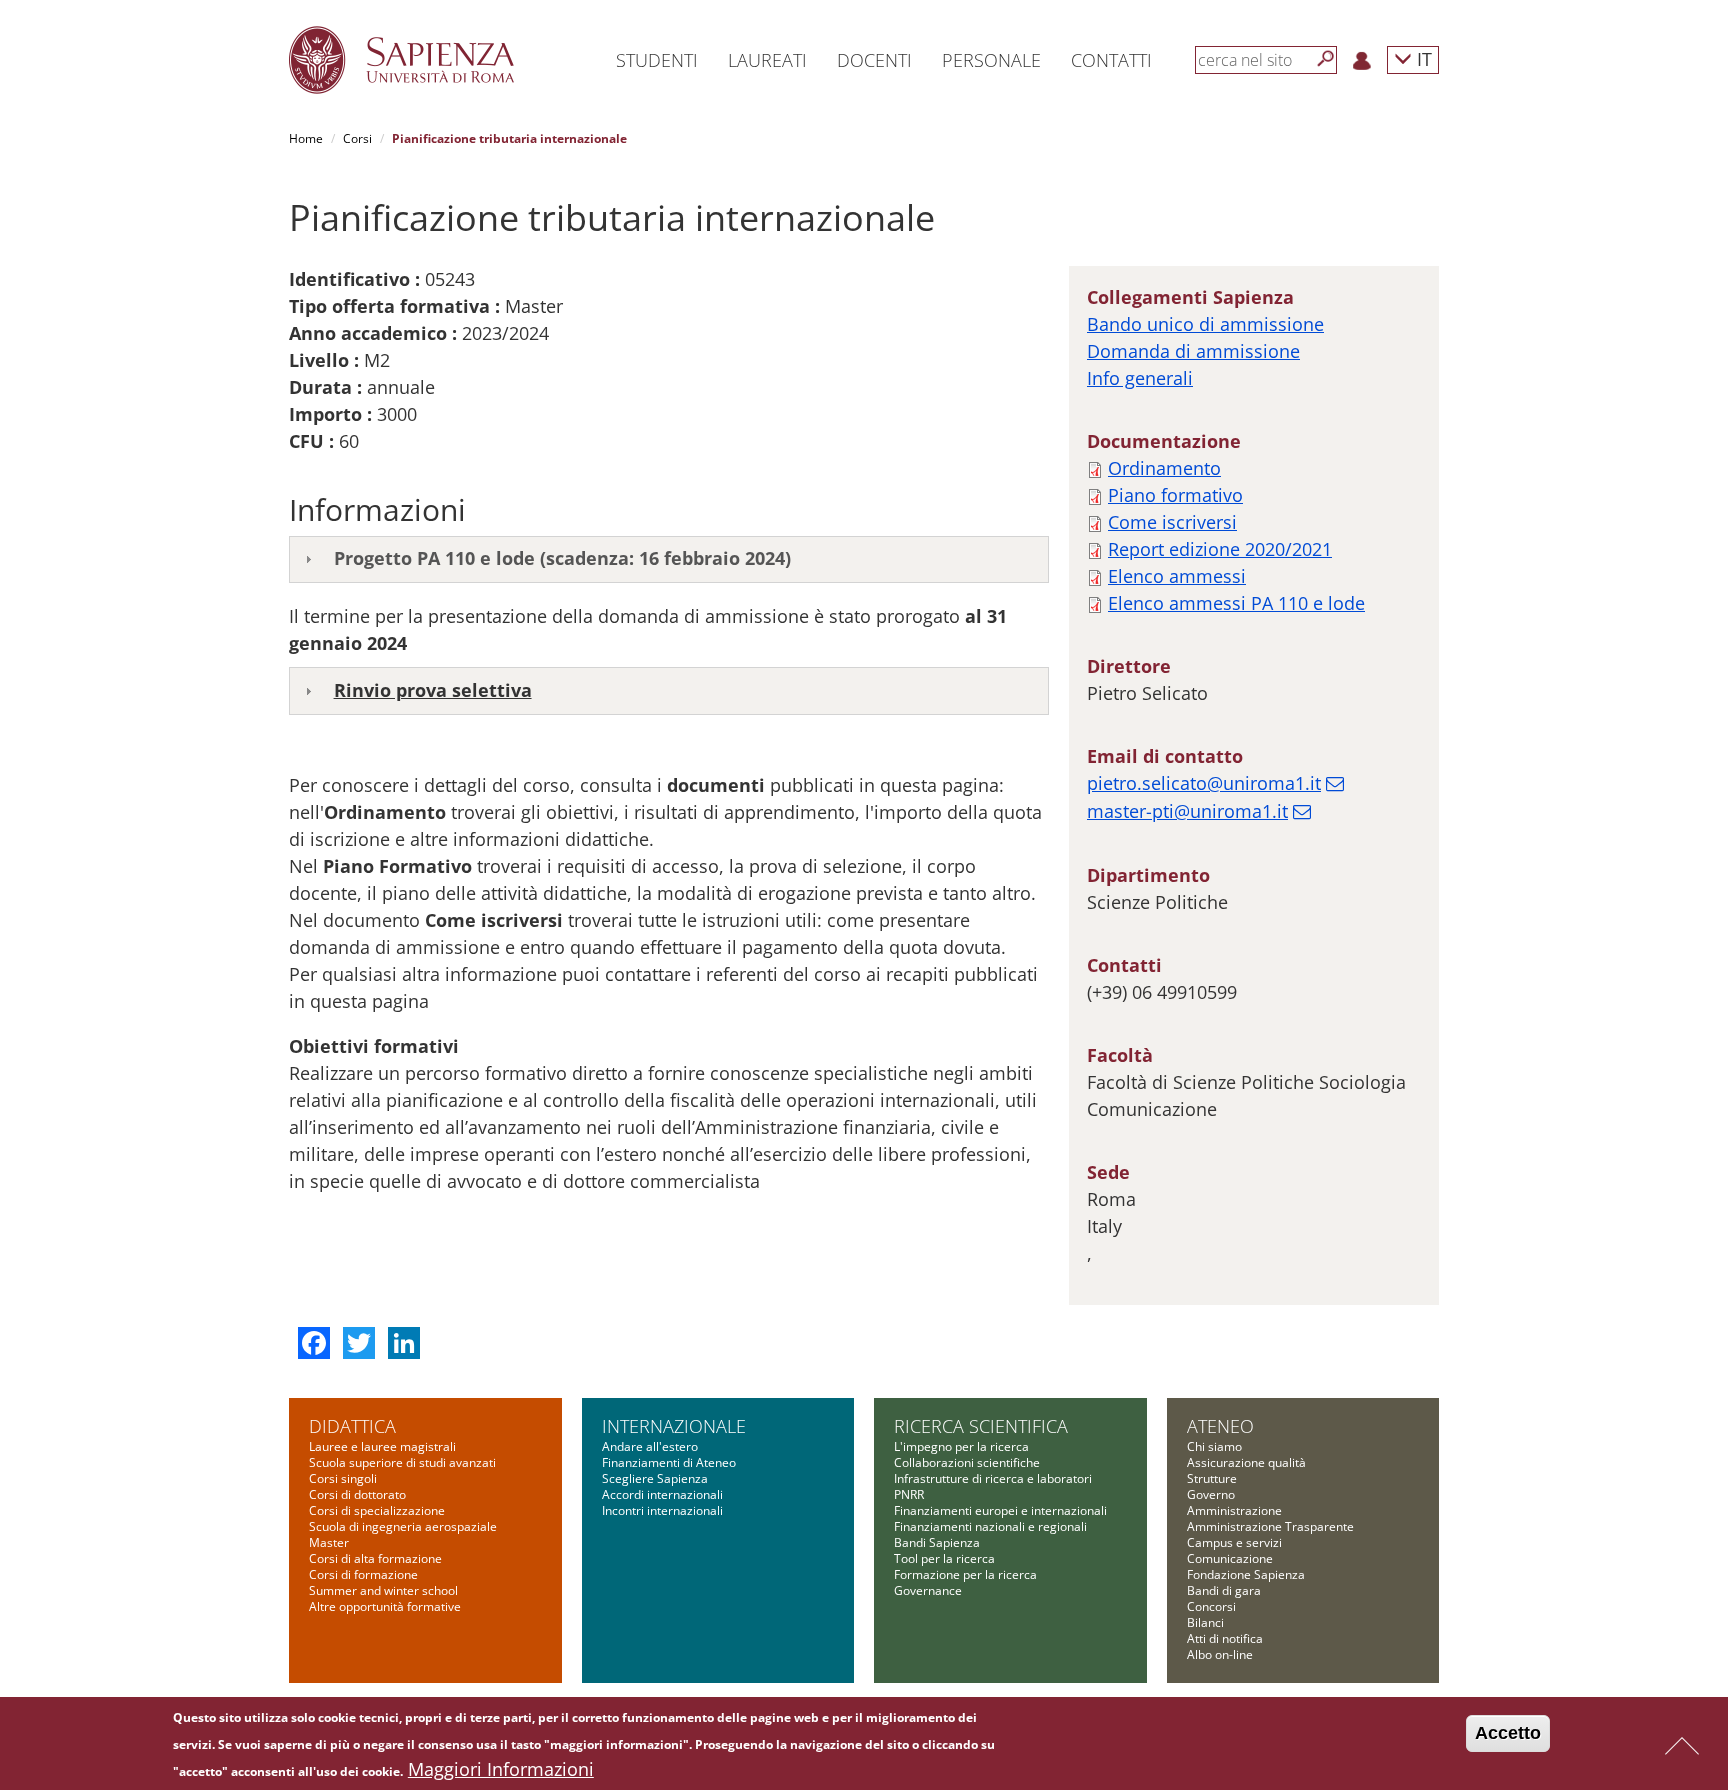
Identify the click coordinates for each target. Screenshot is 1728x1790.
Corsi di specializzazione (377, 1510)
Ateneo (1220, 1426)
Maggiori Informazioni (501, 1769)
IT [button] (1422, 58)
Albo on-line (1220, 1654)
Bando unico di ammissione (1205, 324)
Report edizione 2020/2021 (1220, 549)
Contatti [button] (1111, 60)
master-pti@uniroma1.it (1187, 811)
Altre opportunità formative (385, 1606)
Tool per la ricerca (944, 1558)
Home (306, 138)
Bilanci (1205, 1622)
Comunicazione (1230, 1558)
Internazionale (674, 1426)
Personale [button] (991, 60)
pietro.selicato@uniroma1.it (1204, 783)
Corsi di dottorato (357, 1494)
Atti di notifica (1225, 1638)
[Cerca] (1326, 59)
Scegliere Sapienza (655, 1478)
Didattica (352, 1426)
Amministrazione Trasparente (1270, 1526)
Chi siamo (1214, 1446)
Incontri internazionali (662, 1510)
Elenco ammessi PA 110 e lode (1236, 603)
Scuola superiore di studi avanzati (402, 1462)
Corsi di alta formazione (375, 1558)
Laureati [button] (767, 60)
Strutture (1212, 1478)
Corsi (357, 138)
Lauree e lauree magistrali (382, 1446)
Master (329, 1542)
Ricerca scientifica (981, 1426)
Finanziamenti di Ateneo (669, 1462)
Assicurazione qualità (1246, 1462)
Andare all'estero (650, 1446)
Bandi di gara (1224, 1590)
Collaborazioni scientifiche (967, 1462)
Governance (928, 1590)
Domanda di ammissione (1193, 351)
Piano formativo (1175, 495)
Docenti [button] (874, 60)
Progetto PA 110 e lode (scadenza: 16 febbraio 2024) (562, 558)
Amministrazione (1234, 1510)
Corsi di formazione (363, 1574)
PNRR (909, 1494)
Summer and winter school (383, 1590)
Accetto (1508, 1733)
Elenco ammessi (1177, 576)
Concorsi (1211, 1606)
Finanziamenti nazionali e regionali (990, 1526)
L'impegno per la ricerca (961, 1446)
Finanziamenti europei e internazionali (1000, 1510)
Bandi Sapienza (937, 1542)
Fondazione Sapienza (1246, 1574)
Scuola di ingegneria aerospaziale (403, 1526)
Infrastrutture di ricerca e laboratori (993, 1478)
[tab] (669, 560)
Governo (1211, 1494)
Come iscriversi (1172, 522)
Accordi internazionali (662, 1494)
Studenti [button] (657, 60)
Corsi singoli (343, 1478)
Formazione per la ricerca (965, 1574)
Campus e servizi (1234, 1542)
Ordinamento (1164, 468)
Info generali (1140, 378)
